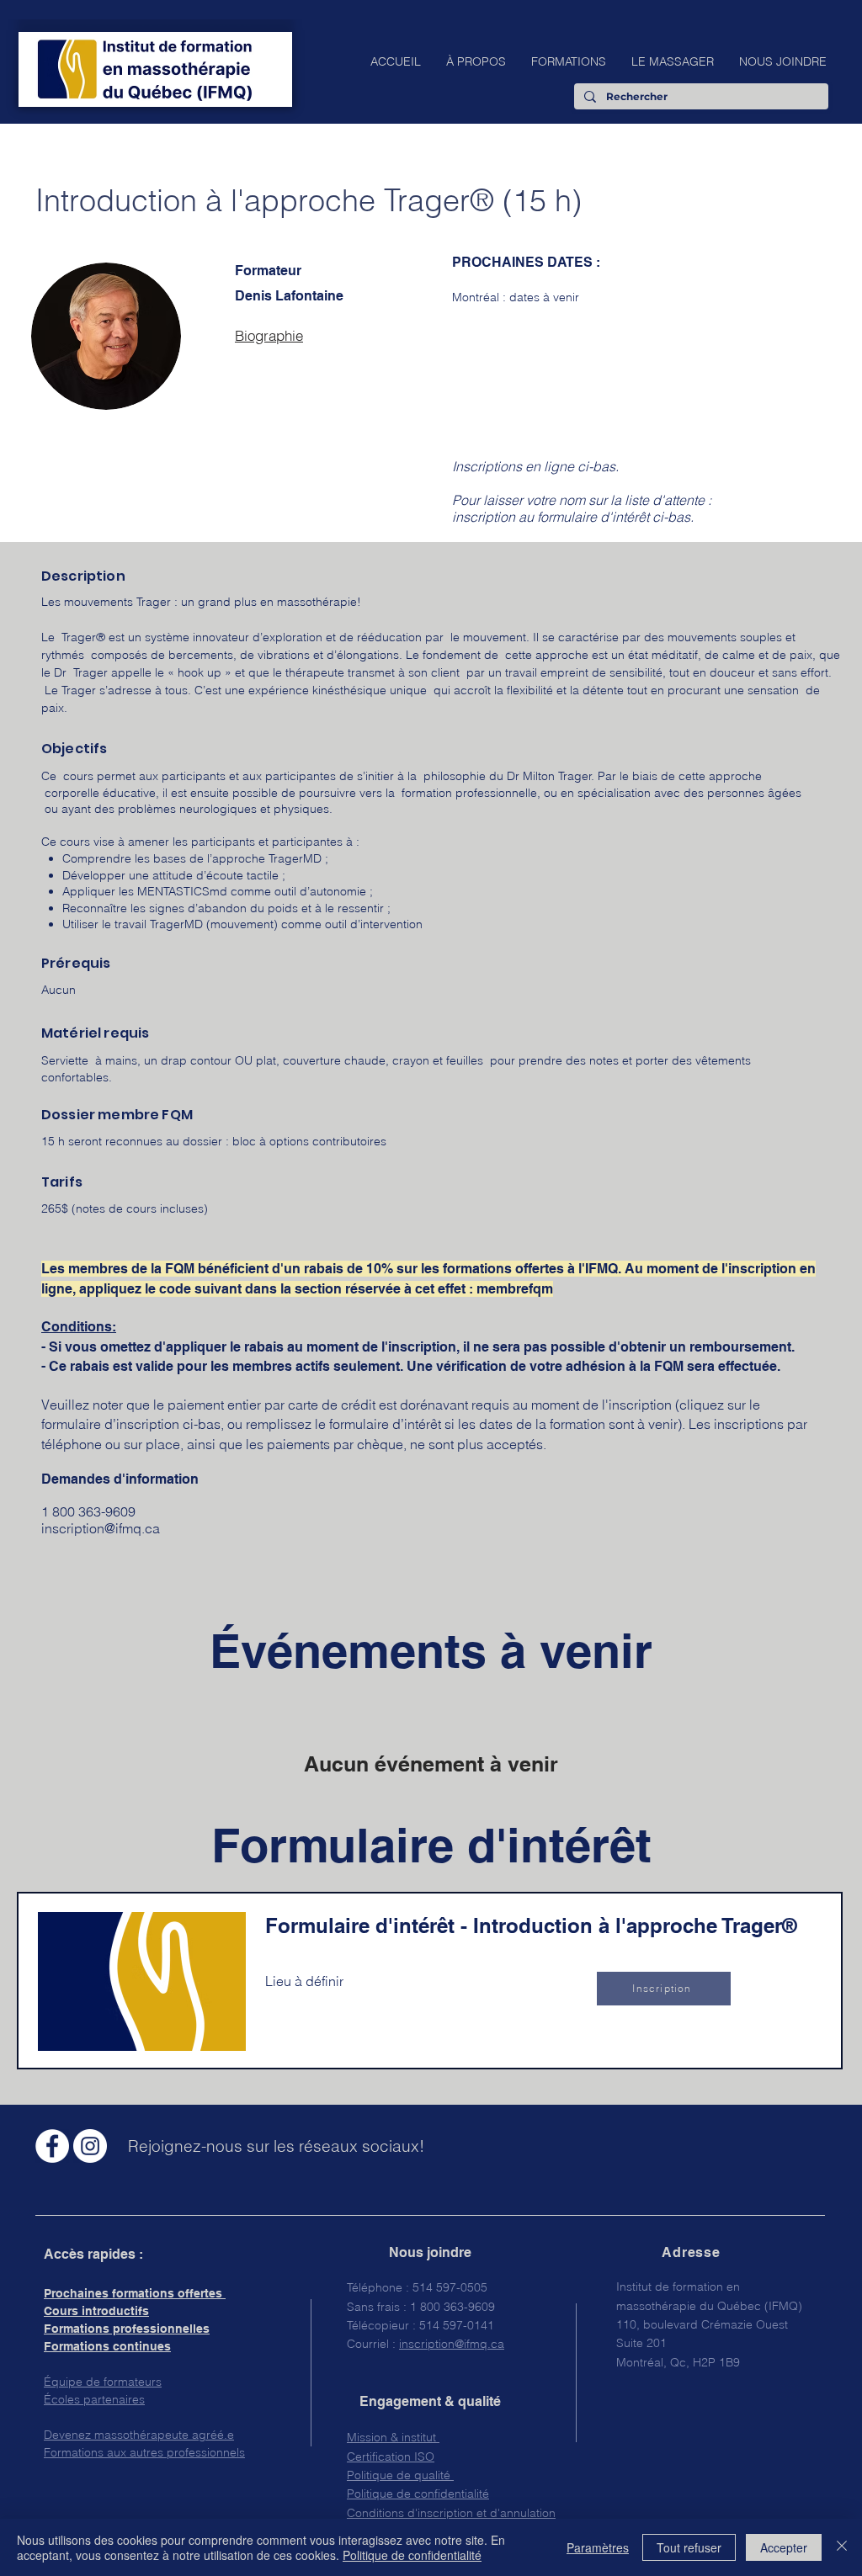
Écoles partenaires (94, 2399)
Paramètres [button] (598, 2547)
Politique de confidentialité (412, 2555)
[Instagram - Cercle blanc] (90, 2146)
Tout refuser (689, 2547)
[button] (476, 61)
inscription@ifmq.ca (101, 1528)
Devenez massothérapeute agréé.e (139, 2435)
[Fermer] (842, 2547)
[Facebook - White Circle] (52, 2146)
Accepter (784, 2547)
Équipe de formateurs (103, 2382)
